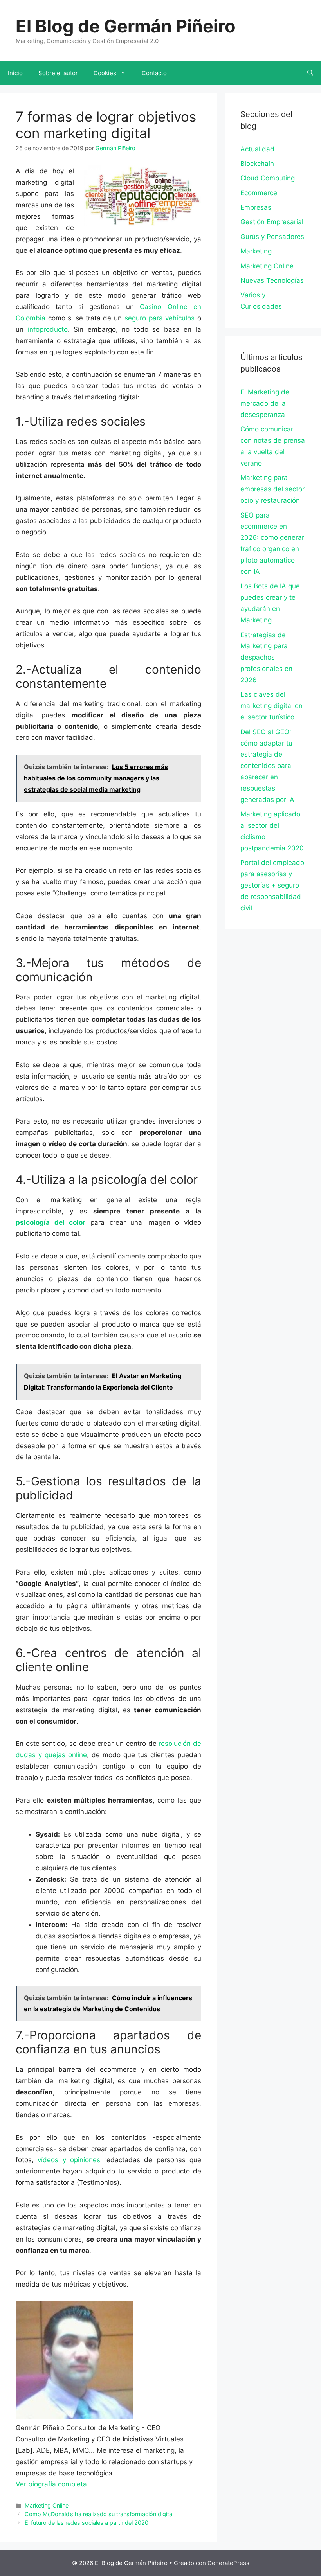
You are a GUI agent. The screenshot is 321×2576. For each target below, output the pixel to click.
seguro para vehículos (160, 318)
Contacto (154, 73)
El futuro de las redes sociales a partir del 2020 (87, 2523)
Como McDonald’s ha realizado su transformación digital (99, 2514)
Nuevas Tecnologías (272, 280)
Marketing (256, 251)
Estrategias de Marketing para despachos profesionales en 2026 (266, 658)
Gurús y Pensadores (272, 237)
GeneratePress (228, 2563)
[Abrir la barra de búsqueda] (310, 73)
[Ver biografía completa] (91, 2484)
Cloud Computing (268, 178)
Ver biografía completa (51, 2484)
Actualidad (257, 149)
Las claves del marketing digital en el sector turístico (271, 706)
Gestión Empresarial (272, 222)
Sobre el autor (58, 73)
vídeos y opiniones (69, 2160)
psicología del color (50, 1222)
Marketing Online (47, 2505)
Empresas (256, 207)
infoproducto (48, 329)
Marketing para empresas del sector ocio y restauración (272, 489)
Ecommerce (259, 193)
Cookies (105, 73)
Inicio (15, 73)
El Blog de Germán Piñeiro (126, 26)
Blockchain (257, 164)
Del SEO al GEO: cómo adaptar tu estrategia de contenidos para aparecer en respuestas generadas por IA (267, 766)
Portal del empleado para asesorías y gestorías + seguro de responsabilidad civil (272, 885)
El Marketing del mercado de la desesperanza (266, 403)
